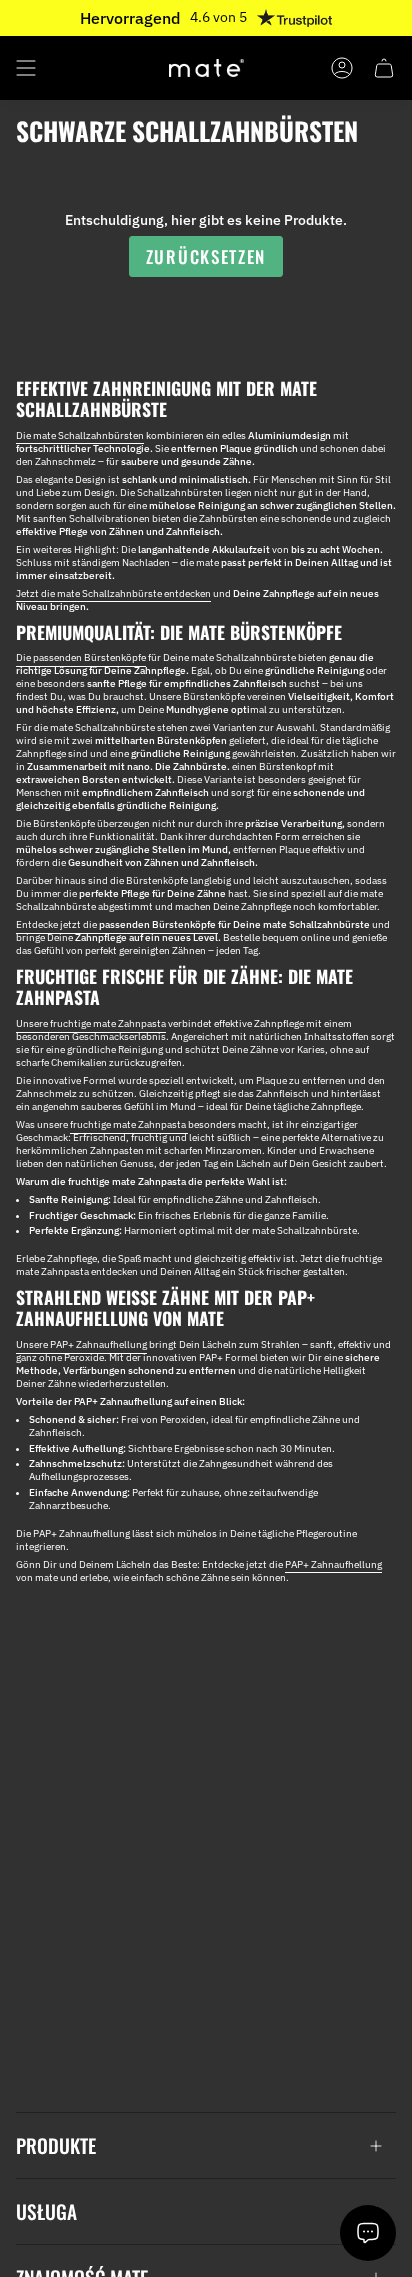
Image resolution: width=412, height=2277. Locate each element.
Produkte (56, 2145)
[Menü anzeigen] (26, 68)
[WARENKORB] (384, 68)
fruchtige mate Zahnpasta (129, 1124)
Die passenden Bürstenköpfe (81, 657)
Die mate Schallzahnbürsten (80, 435)
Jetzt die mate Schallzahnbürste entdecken (113, 593)
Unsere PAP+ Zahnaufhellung (81, 1344)
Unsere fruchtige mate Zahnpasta (91, 1023)
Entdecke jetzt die (117, 924)
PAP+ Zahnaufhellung (333, 1564)
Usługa (46, 2211)
